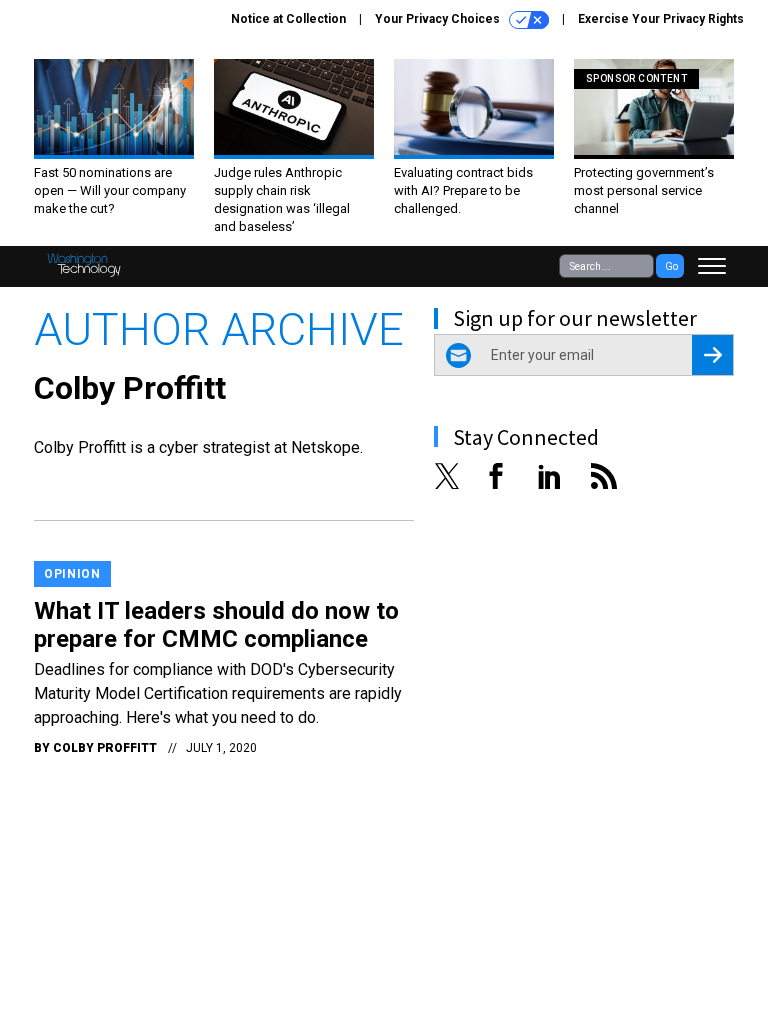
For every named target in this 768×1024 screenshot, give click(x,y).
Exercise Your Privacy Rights (661, 19)
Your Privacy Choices (439, 19)
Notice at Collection (288, 19)
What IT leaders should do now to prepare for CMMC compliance (216, 625)
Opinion (72, 574)
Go (671, 266)
